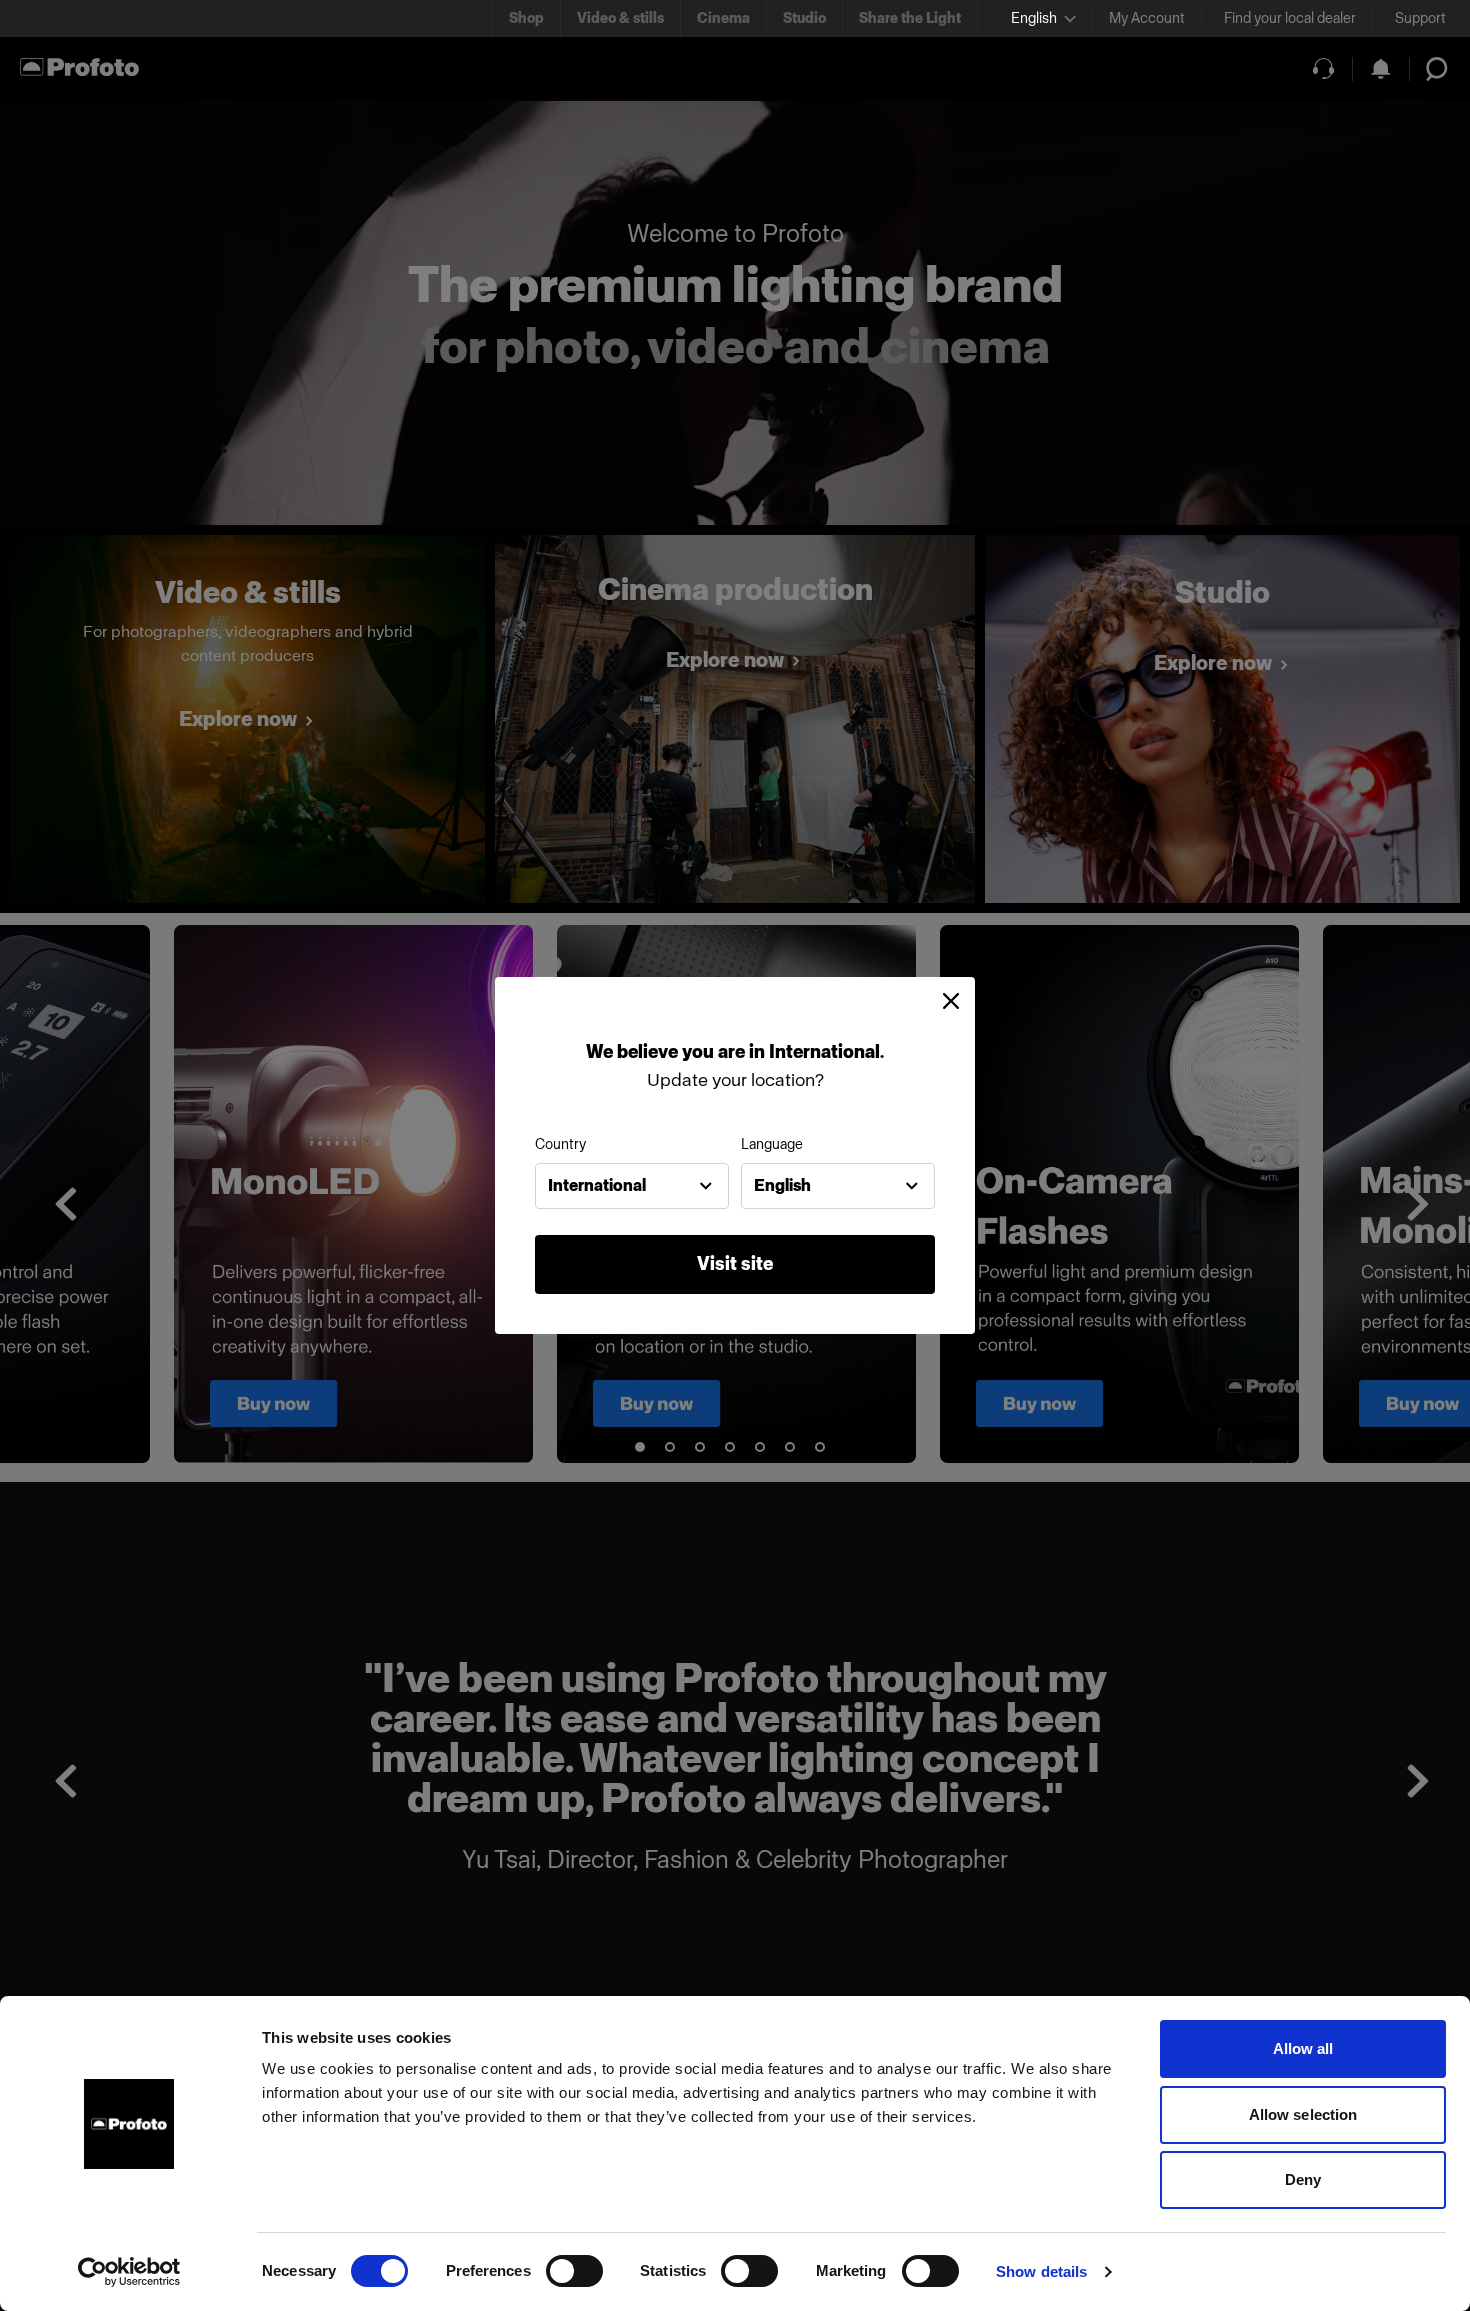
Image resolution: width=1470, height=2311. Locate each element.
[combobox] (632, 1186)
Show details (1041, 2271)
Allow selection (1303, 2114)
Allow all (1303, 2048)
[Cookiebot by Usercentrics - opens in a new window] (129, 2272)
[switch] (574, 2271)
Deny (1303, 2179)
